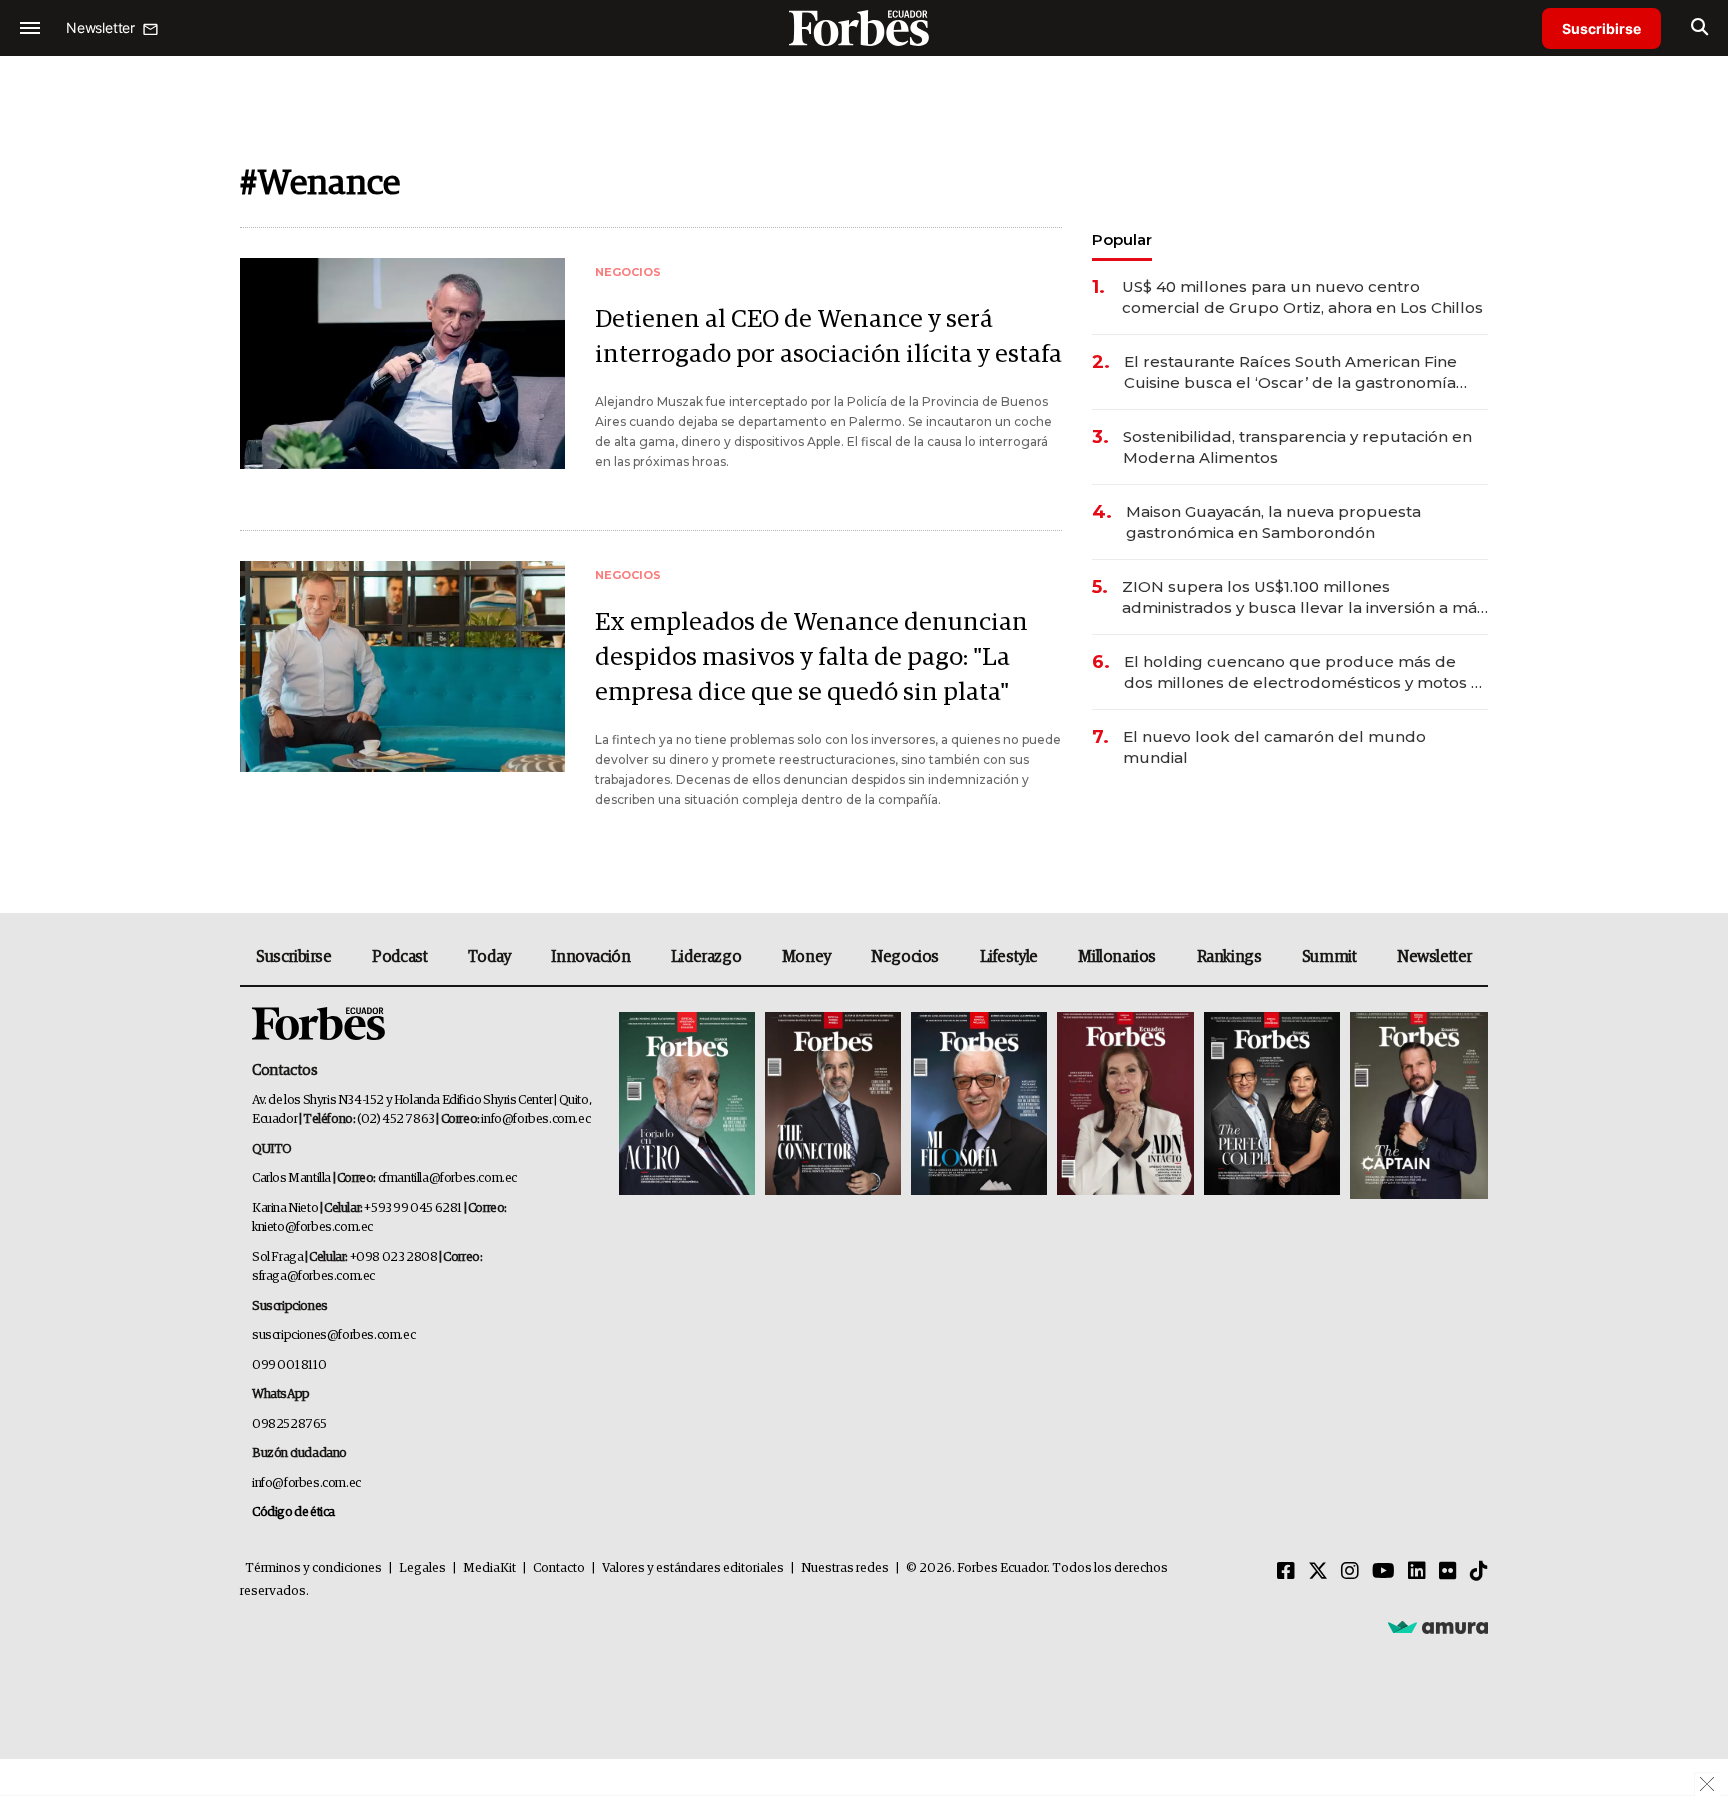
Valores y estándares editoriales (693, 1568)
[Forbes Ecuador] (864, 27)
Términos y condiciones (313, 1568)
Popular (1122, 239)
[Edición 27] (1272, 1105)
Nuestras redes (845, 1568)
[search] (1699, 28)
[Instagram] (1350, 1572)
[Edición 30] (833, 1105)
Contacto (559, 1568)
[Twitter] (1318, 1572)
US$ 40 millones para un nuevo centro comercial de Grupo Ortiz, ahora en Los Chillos (1302, 297)
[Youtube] (1383, 1572)
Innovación (590, 957)
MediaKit (489, 1568)
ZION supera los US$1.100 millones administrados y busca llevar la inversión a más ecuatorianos (1303, 597)
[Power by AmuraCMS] (1438, 1627)
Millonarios (1117, 957)
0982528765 (289, 1424)
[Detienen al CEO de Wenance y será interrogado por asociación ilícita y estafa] (402, 363)
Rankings (1229, 957)
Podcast (399, 957)
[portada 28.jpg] (1125, 1105)
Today (489, 957)
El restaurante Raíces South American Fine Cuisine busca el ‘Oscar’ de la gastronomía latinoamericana (1290, 372)
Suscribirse (1601, 28)
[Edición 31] (687, 1105)
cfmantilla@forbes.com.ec (447, 1178)
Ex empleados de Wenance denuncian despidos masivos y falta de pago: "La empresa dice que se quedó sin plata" (811, 657)
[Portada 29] (979, 1105)
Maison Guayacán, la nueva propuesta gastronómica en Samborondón (1273, 522)
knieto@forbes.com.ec (312, 1227)
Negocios (905, 957)
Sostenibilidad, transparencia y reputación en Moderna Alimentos (1297, 447)
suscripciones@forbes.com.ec (333, 1335)
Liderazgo (706, 957)
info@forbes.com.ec (535, 1119)
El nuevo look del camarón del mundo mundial (1274, 747)
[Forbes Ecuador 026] (1416, 1105)
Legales (422, 1568)
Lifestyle (1009, 957)
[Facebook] (1286, 1572)
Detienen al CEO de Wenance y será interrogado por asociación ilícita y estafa (828, 337)
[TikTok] (1479, 1572)
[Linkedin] (1417, 1572)
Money (806, 957)
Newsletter (1434, 957)
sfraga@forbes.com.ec (313, 1276)
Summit (1329, 957)
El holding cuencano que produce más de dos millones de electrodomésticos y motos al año (1304, 672)
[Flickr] (1448, 1572)
